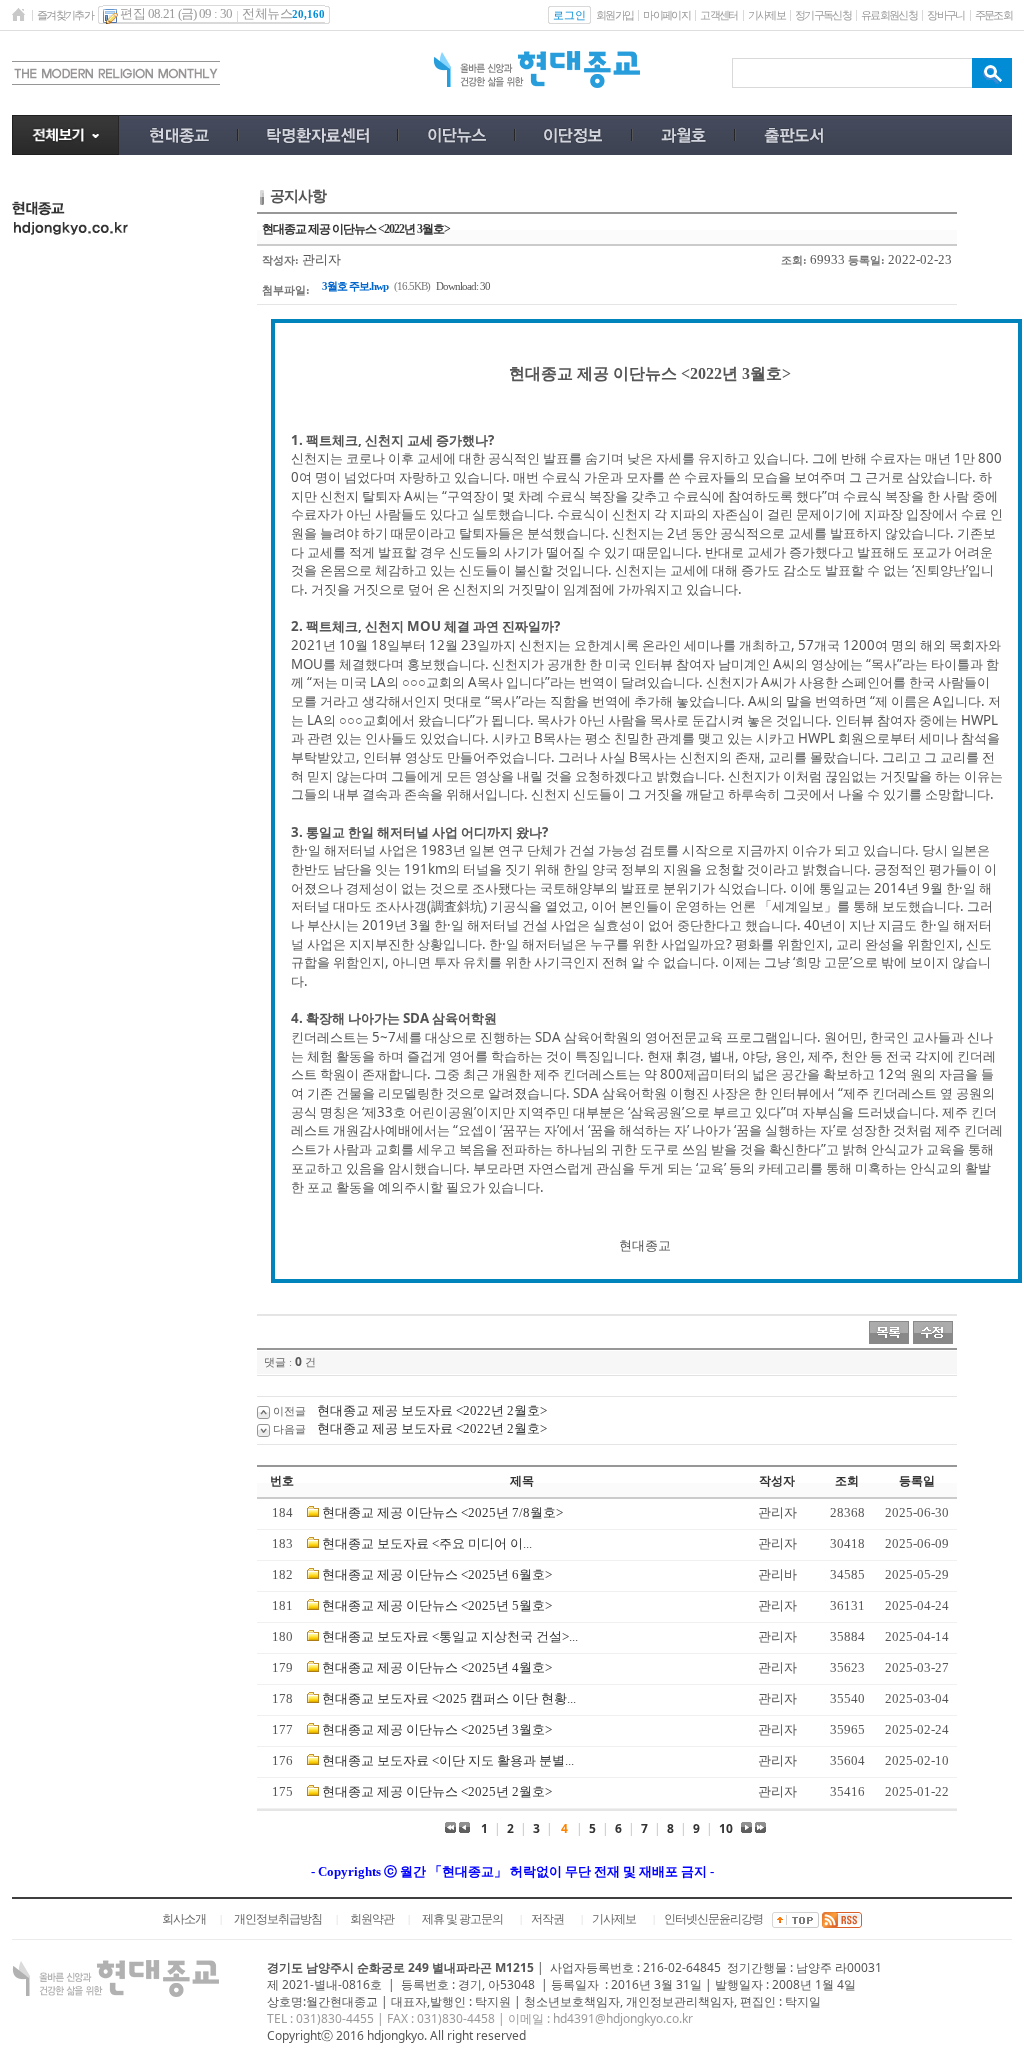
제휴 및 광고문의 (462, 1919)
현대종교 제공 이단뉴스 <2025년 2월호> (437, 1791)
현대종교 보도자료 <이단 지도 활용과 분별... (448, 1760)
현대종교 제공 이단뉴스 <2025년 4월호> (437, 1667)
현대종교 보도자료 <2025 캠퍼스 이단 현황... (449, 1698)
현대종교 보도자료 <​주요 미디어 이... (427, 1543)
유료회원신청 (889, 15)
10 (726, 1828)
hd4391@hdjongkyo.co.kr (623, 2018)
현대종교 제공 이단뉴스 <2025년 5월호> (437, 1605)
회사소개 (184, 1919)
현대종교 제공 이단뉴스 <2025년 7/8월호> (442, 1512)
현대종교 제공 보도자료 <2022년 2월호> (432, 1410)
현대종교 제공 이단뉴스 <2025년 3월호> (437, 1729)
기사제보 (766, 15)
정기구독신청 (823, 15)
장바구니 (945, 15)
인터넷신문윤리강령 (713, 1919)
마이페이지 (666, 15)
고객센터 (718, 15)
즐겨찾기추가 (65, 15)
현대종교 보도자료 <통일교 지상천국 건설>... (450, 1636)
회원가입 (614, 15)
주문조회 (993, 15)
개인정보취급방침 (278, 1919)
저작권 (547, 1919)
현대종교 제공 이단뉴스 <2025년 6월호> (437, 1574)
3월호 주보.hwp (355, 286)
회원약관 (372, 1919)
